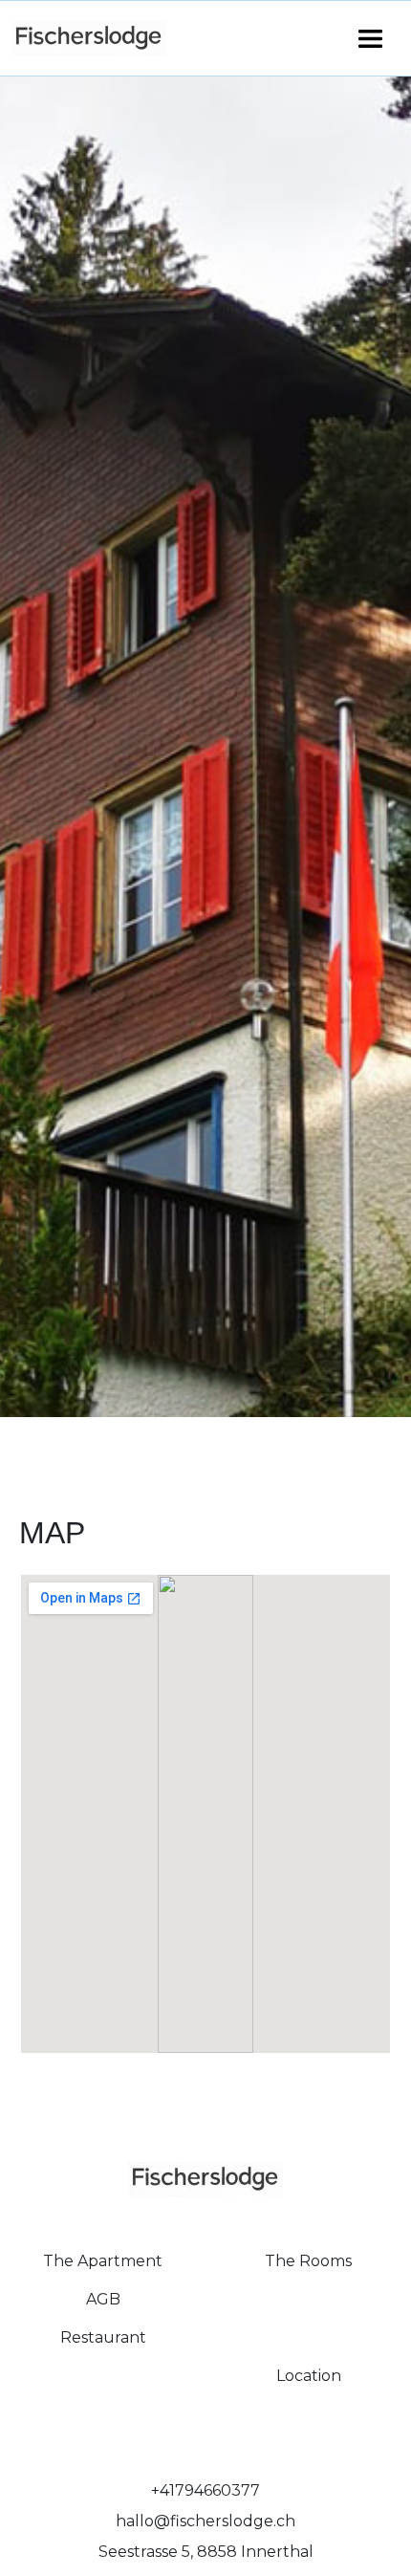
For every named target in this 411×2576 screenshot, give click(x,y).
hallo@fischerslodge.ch (205, 2521)
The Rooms (308, 2261)
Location (309, 2376)
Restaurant (103, 2337)
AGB (103, 2299)
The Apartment (103, 2261)
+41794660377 (205, 2490)
